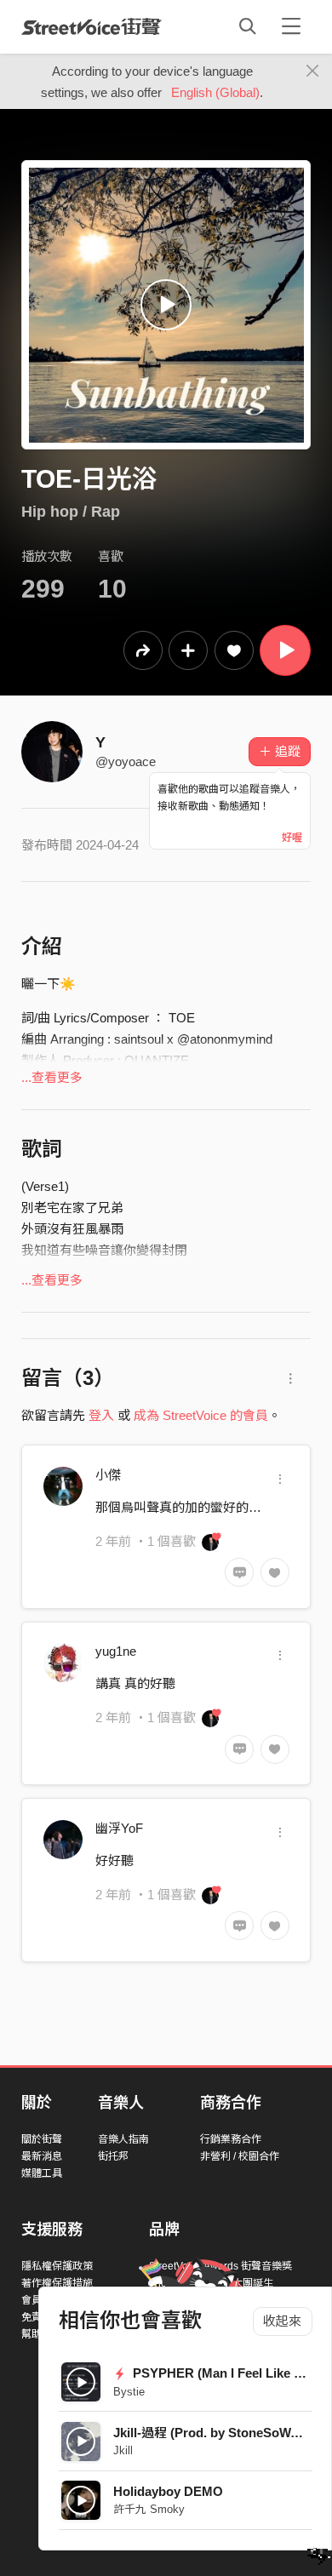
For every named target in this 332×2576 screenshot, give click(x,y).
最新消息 (42, 2156)
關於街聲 (42, 2139)
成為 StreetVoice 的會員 (201, 1415)
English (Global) (215, 92)
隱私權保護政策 (57, 2266)
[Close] (313, 72)
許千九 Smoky (149, 2509)
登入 (101, 1415)
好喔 (292, 838)
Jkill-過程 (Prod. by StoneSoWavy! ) (218, 2433)
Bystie (129, 2392)
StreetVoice (92, 26)
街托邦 (113, 2156)
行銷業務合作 (231, 2139)
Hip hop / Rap (71, 512)
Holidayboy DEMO (168, 2491)
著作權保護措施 (57, 2283)
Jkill (123, 2450)
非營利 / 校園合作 (240, 2156)
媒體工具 (42, 2173)
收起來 (282, 2321)
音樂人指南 (123, 2139)
